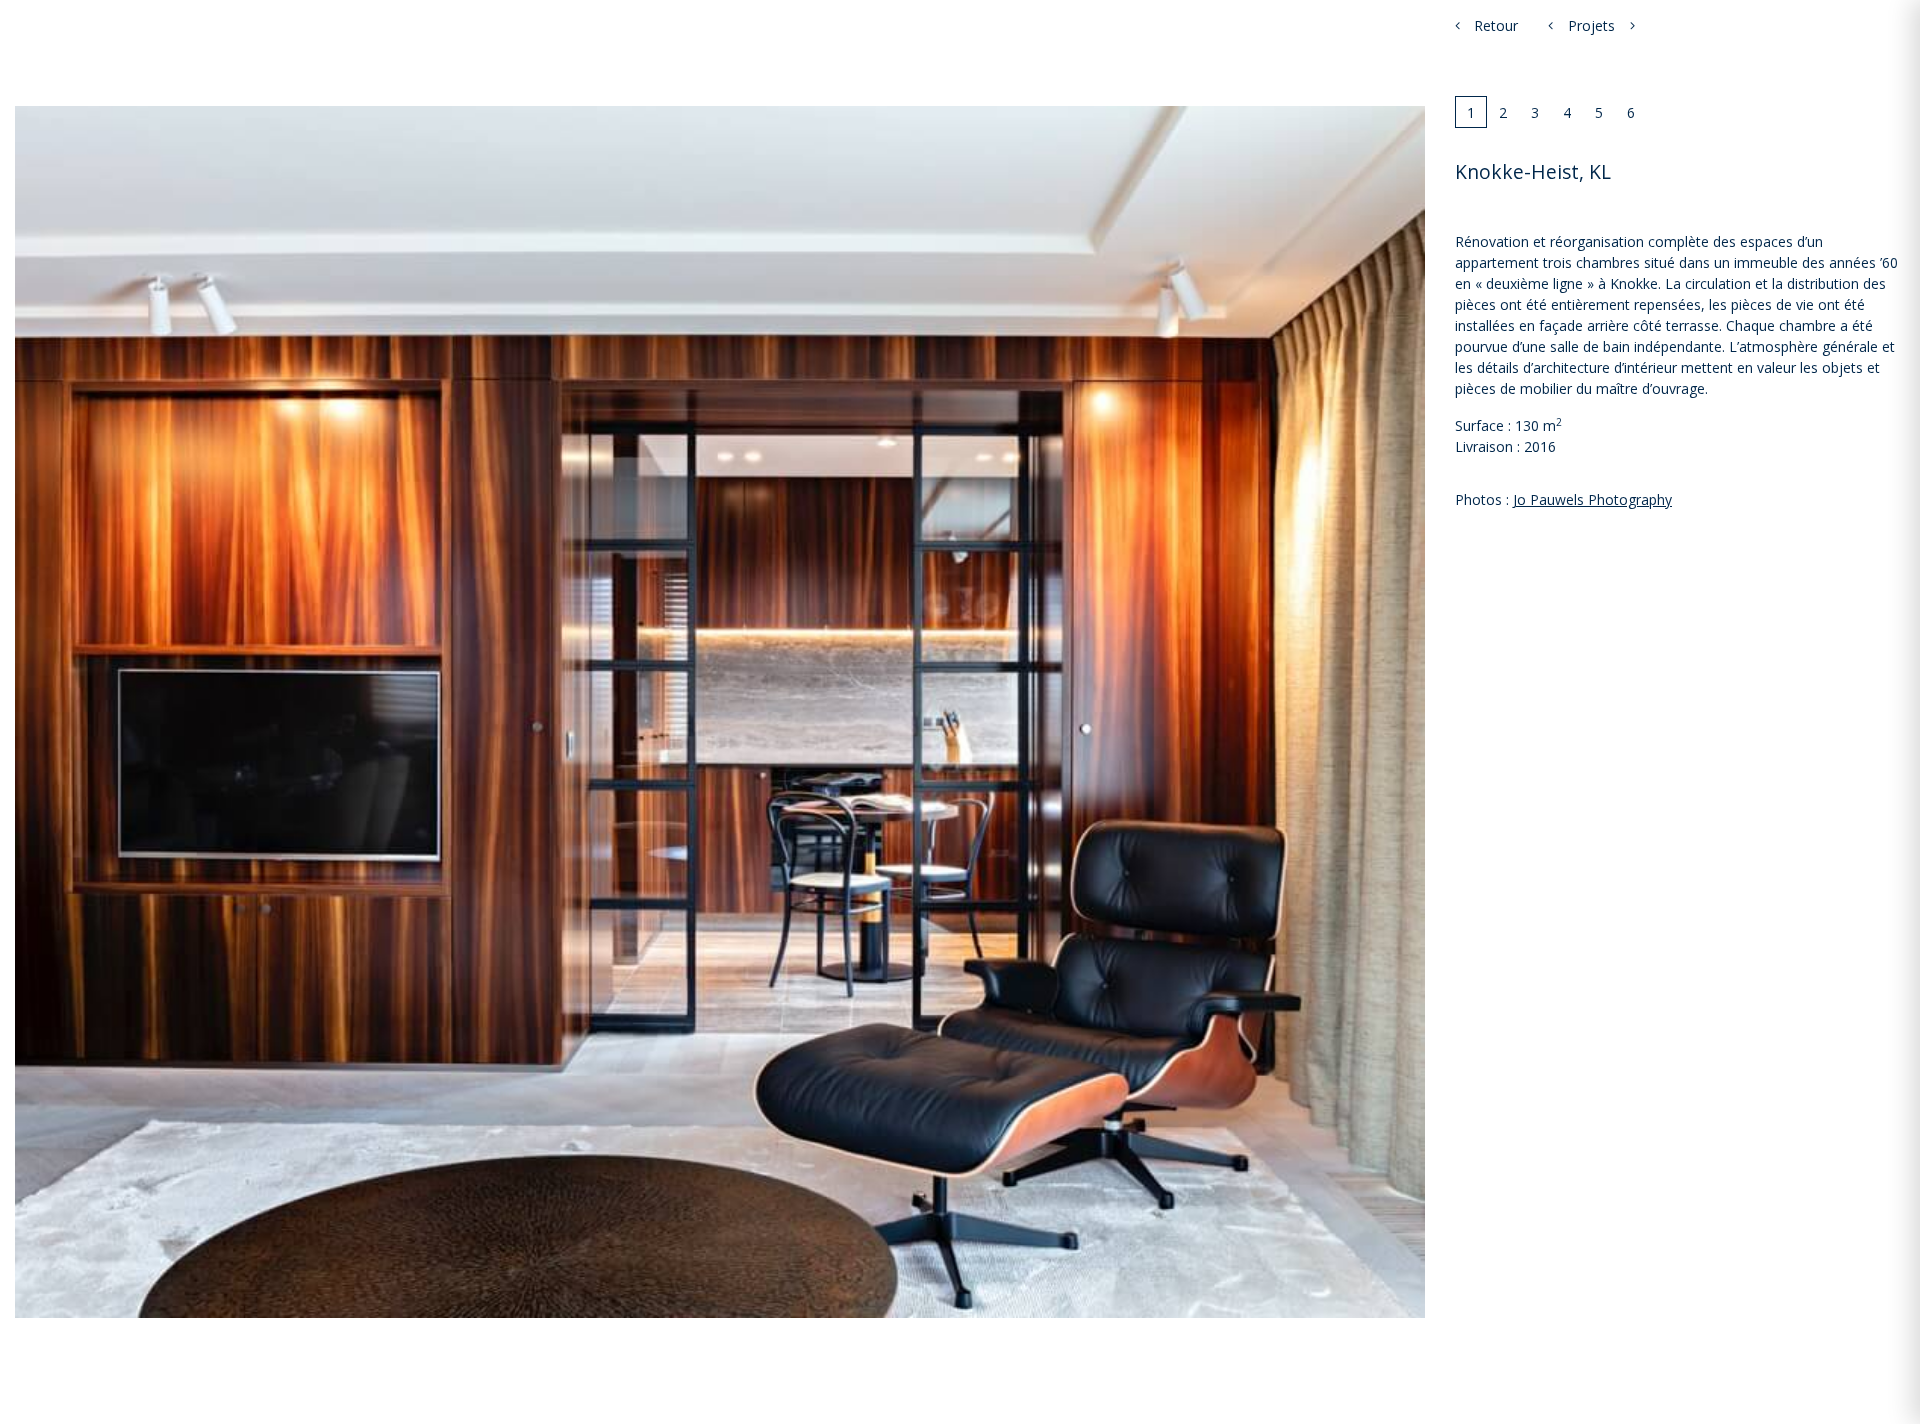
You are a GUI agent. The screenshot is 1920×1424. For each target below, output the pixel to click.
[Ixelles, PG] (1632, 25)
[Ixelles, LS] (1550, 25)
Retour (1494, 25)
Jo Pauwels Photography (1592, 499)
